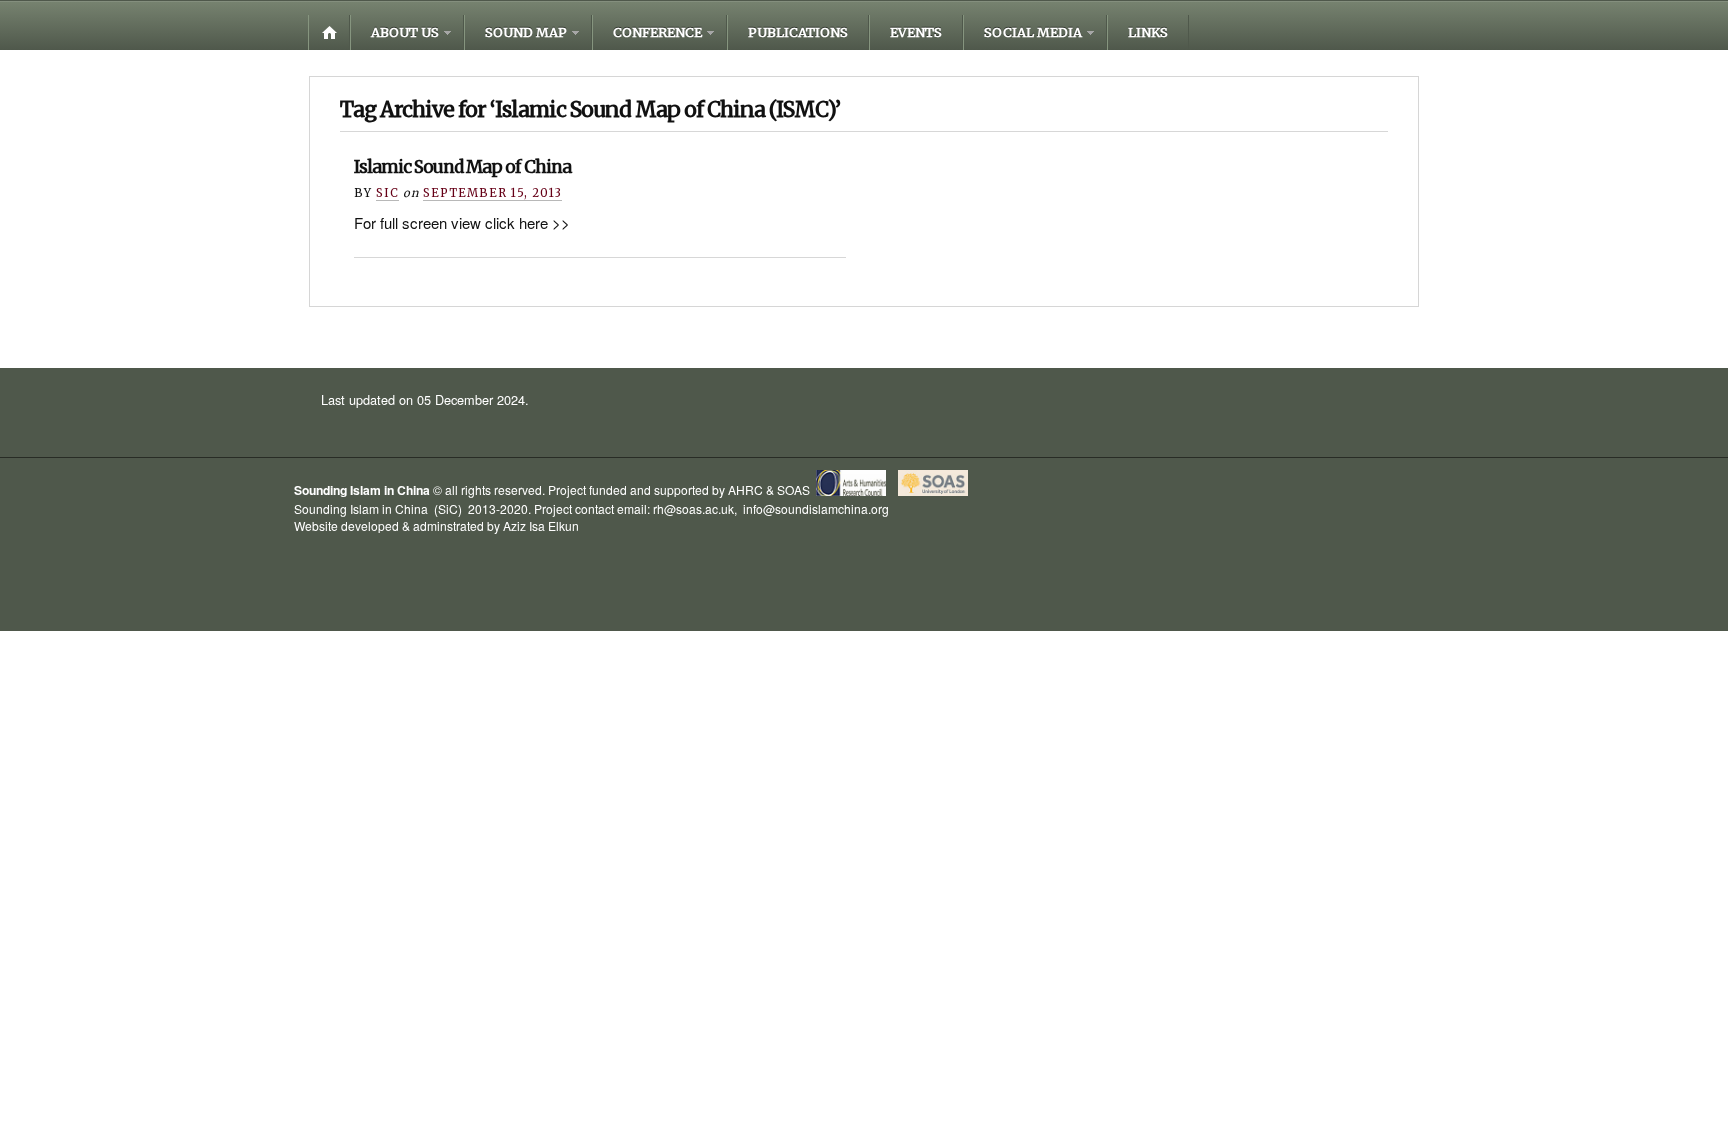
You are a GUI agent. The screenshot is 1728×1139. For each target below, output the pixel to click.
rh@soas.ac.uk (693, 508)
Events (916, 32)
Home (329, 32)
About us (405, 32)
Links (1148, 32)
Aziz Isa (524, 525)
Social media (1033, 32)
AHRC (745, 490)
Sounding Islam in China (362, 491)
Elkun (563, 525)
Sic (387, 193)
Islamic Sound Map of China (462, 167)
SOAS (793, 490)
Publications (798, 32)
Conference (657, 32)
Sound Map (526, 32)
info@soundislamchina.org (814, 508)
